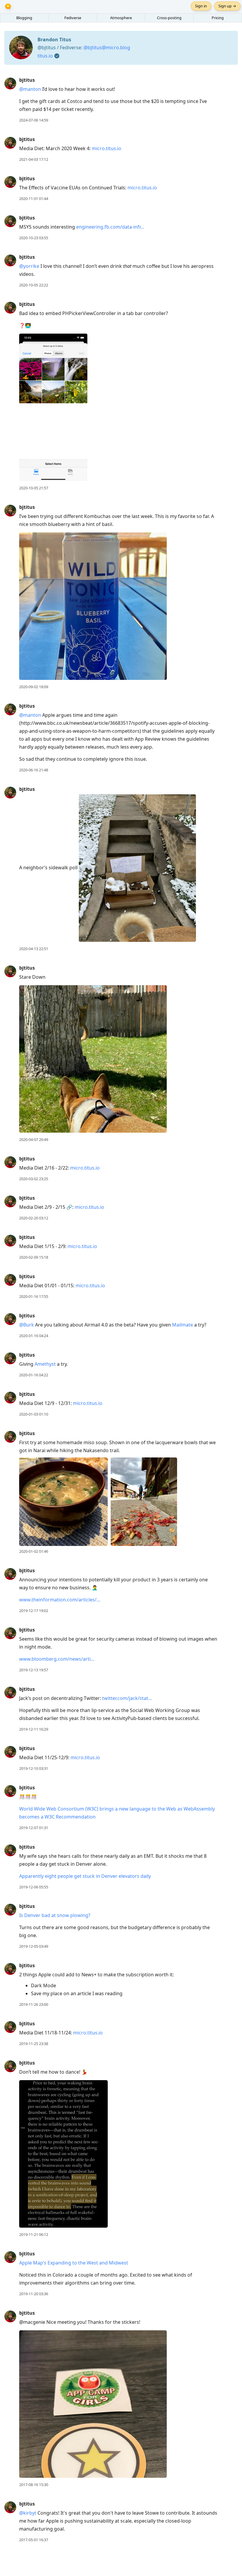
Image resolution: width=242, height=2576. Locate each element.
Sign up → (227, 6)
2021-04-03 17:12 (34, 159)
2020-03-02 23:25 (34, 1179)
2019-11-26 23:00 (34, 2004)
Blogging (24, 18)
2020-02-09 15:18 (34, 1257)
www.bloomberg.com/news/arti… (57, 1659)
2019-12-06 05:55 (34, 1887)
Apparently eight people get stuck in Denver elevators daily (85, 1876)
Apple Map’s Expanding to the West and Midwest (74, 2263)
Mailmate (183, 1325)
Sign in (201, 6)
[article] (121, 100)
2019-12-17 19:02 (34, 1611)
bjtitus (27, 80)
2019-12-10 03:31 (34, 1768)
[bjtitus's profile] (10, 83)
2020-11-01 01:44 (34, 199)
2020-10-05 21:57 (34, 488)
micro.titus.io (107, 148)
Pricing (218, 18)
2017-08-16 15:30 (34, 2485)
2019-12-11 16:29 (34, 1729)
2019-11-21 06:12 (34, 2234)
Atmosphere (121, 18)
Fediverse (73, 18)
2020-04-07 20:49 (34, 1139)
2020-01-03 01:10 (34, 1414)
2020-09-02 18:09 (34, 687)
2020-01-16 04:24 (34, 1336)
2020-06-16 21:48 (34, 770)
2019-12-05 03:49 (34, 1946)
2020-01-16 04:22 (34, 1375)
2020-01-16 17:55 (34, 1296)
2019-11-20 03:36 (34, 2294)
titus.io (45, 56)
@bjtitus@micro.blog (107, 47)
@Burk (27, 1325)
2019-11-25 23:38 (34, 2044)
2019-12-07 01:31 (34, 1828)
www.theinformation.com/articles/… (60, 1600)
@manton (30, 89)
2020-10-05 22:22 (34, 285)
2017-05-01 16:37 (34, 2540)
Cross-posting (169, 18)
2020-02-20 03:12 (34, 1218)
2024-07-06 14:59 (34, 120)
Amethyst (45, 1364)
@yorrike (29, 266)
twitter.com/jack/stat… (127, 1698)
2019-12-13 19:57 (34, 1670)
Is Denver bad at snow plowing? (55, 1915)
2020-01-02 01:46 (34, 1551)
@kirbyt (28, 2513)
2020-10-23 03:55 (34, 238)
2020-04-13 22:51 (34, 949)
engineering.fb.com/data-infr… (110, 227)
